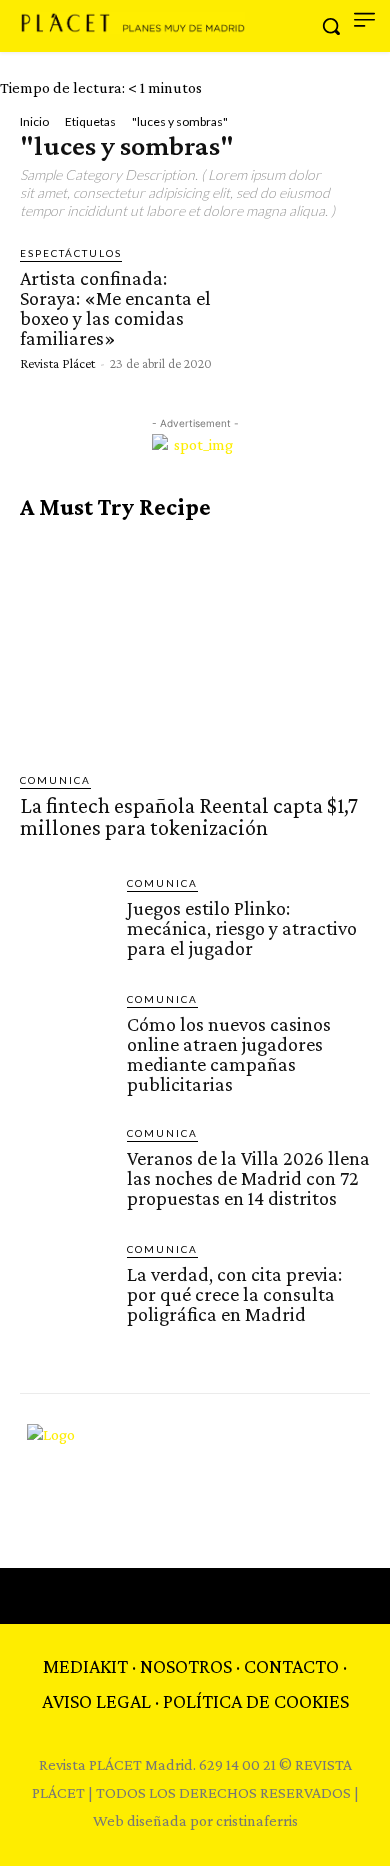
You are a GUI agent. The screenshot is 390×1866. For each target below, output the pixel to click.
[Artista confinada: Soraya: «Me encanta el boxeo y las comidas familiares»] (303, 306)
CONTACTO (291, 1666)
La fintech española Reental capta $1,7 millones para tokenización (189, 816)
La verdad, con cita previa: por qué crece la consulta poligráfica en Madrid (234, 1294)
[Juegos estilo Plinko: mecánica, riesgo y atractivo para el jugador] (65, 920)
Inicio (34, 121)
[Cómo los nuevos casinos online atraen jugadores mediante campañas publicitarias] (65, 1036)
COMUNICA (55, 780)
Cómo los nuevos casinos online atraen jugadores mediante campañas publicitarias (229, 1054)
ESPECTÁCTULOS (71, 253)
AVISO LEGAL (96, 1701)
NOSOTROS (186, 1666)
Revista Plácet (57, 363)
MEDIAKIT (85, 1666)
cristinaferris (257, 1820)
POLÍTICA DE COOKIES (256, 1701)
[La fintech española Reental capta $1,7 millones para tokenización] (195, 646)
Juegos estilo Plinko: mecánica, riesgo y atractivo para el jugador (242, 928)
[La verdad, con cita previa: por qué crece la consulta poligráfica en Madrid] (65, 1286)
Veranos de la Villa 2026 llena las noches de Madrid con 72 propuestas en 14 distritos (248, 1178)
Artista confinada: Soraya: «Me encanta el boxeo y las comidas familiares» (115, 308)
